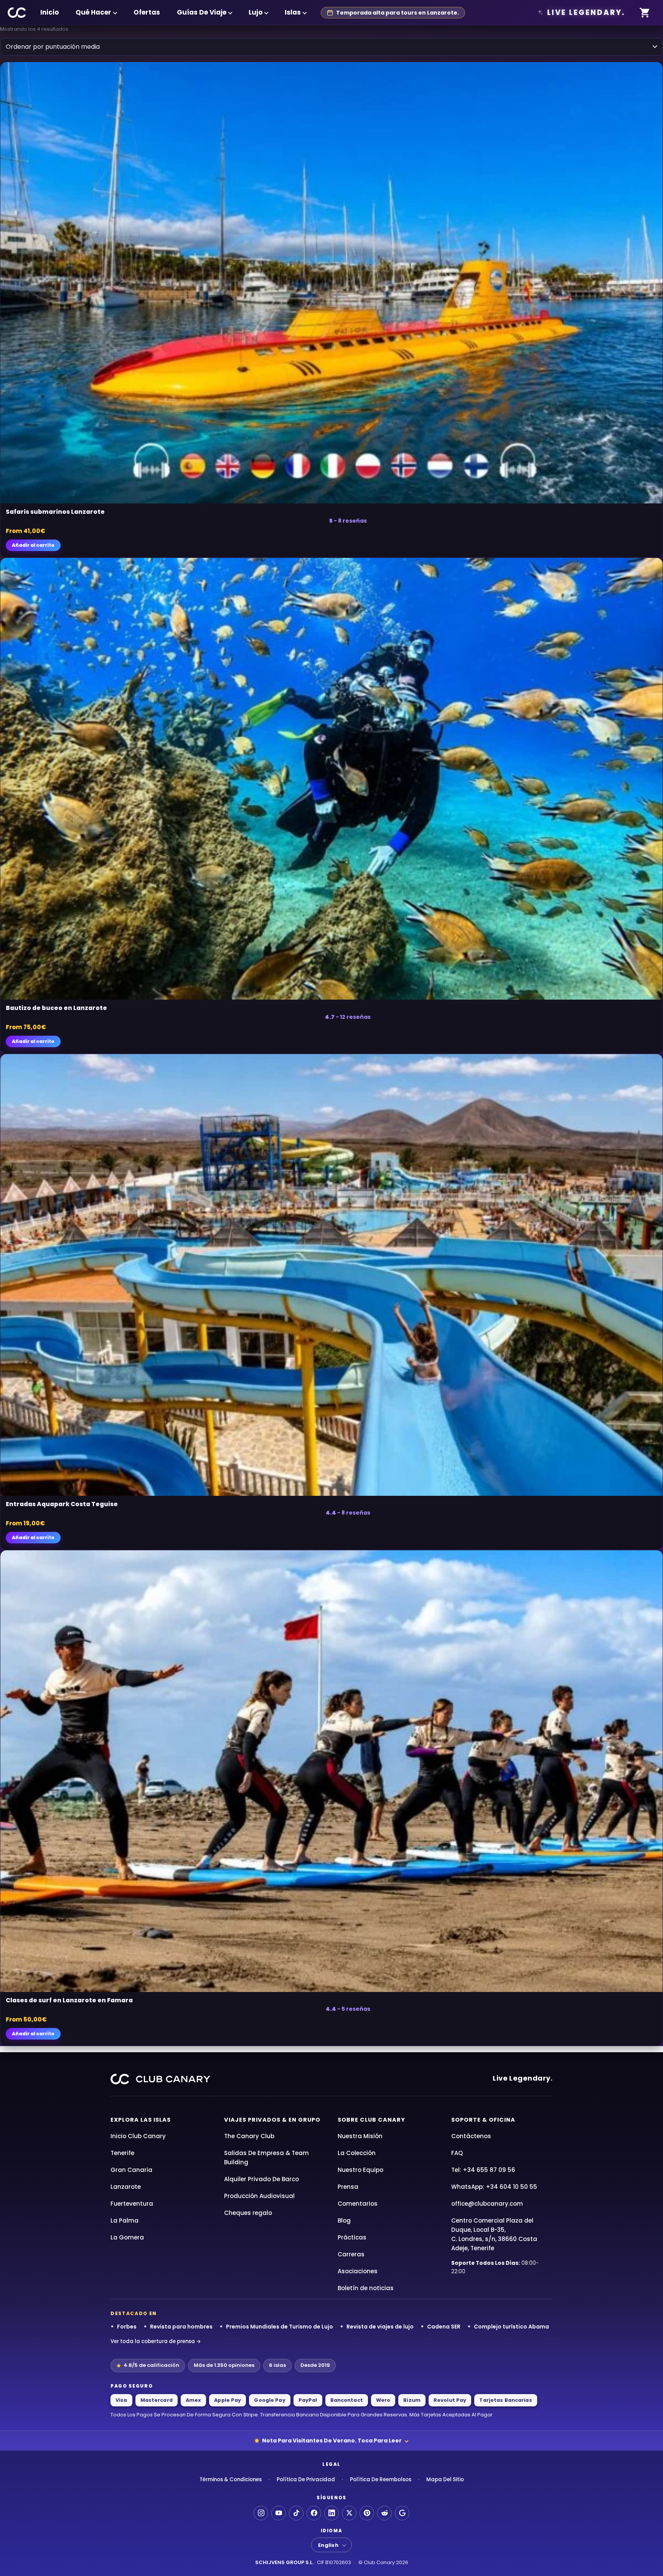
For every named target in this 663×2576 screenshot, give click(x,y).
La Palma (125, 2220)
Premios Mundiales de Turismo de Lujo (280, 2327)
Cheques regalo (248, 2213)
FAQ (457, 2153)
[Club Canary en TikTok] (296, 2513)
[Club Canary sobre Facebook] (314, 2513)
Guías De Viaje (202, 12)
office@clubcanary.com (487, 2204)
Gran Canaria (131, 2170)
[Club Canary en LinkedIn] (331, 2513)
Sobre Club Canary (371, 2120)
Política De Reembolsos (381, 2479)
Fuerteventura (132, 2204)
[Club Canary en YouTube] (279, 2513)
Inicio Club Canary (138, 2136)
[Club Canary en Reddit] (384, 2513)
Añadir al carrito (33, 545)
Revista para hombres (181, 2327)
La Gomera (127, 2237)
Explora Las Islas (141, 2120)
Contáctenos (471, 2136)
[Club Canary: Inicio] (17, 13)
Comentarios (358, 2204)
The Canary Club (249, 2136)
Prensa (348, 2187)
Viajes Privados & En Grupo (272, 2120)
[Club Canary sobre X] (349, 2513)
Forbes (127, 2327)
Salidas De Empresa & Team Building (266, 2158)
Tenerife (122, 2153)
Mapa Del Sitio (445, 2479)
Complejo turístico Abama (511, 2327)
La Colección (357, 2153)
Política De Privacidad (306, 2479)
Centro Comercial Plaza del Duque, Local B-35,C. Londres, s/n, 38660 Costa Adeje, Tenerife (494, 2234)
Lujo (256, 12)
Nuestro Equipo (360, 2170)
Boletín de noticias (366, 2288)
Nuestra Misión (360, 2136)
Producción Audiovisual (259, 2196)
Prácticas (352, 2237)
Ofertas (147, 12)
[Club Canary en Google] (402, 2513)
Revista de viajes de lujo (380, 2327)
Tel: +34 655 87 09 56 (483, 2170)
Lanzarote (126, 2187)
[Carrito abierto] (645, 13)
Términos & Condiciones (231, 2479)
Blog (344, 2220)
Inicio (49, 12)
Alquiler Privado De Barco (261, 2179)
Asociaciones (358, 2271)
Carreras (351, 2254)
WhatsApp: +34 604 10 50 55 (494, 2187)
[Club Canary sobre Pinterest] (367, 2513)
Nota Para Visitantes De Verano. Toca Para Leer (332, 2441)
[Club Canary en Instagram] (261, 2513)
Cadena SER (444, 2327)
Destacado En (134, 2314)
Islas (293, 12)
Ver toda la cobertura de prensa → (156, 2341)
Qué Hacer (93, 12)
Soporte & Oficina (483, 2120)
